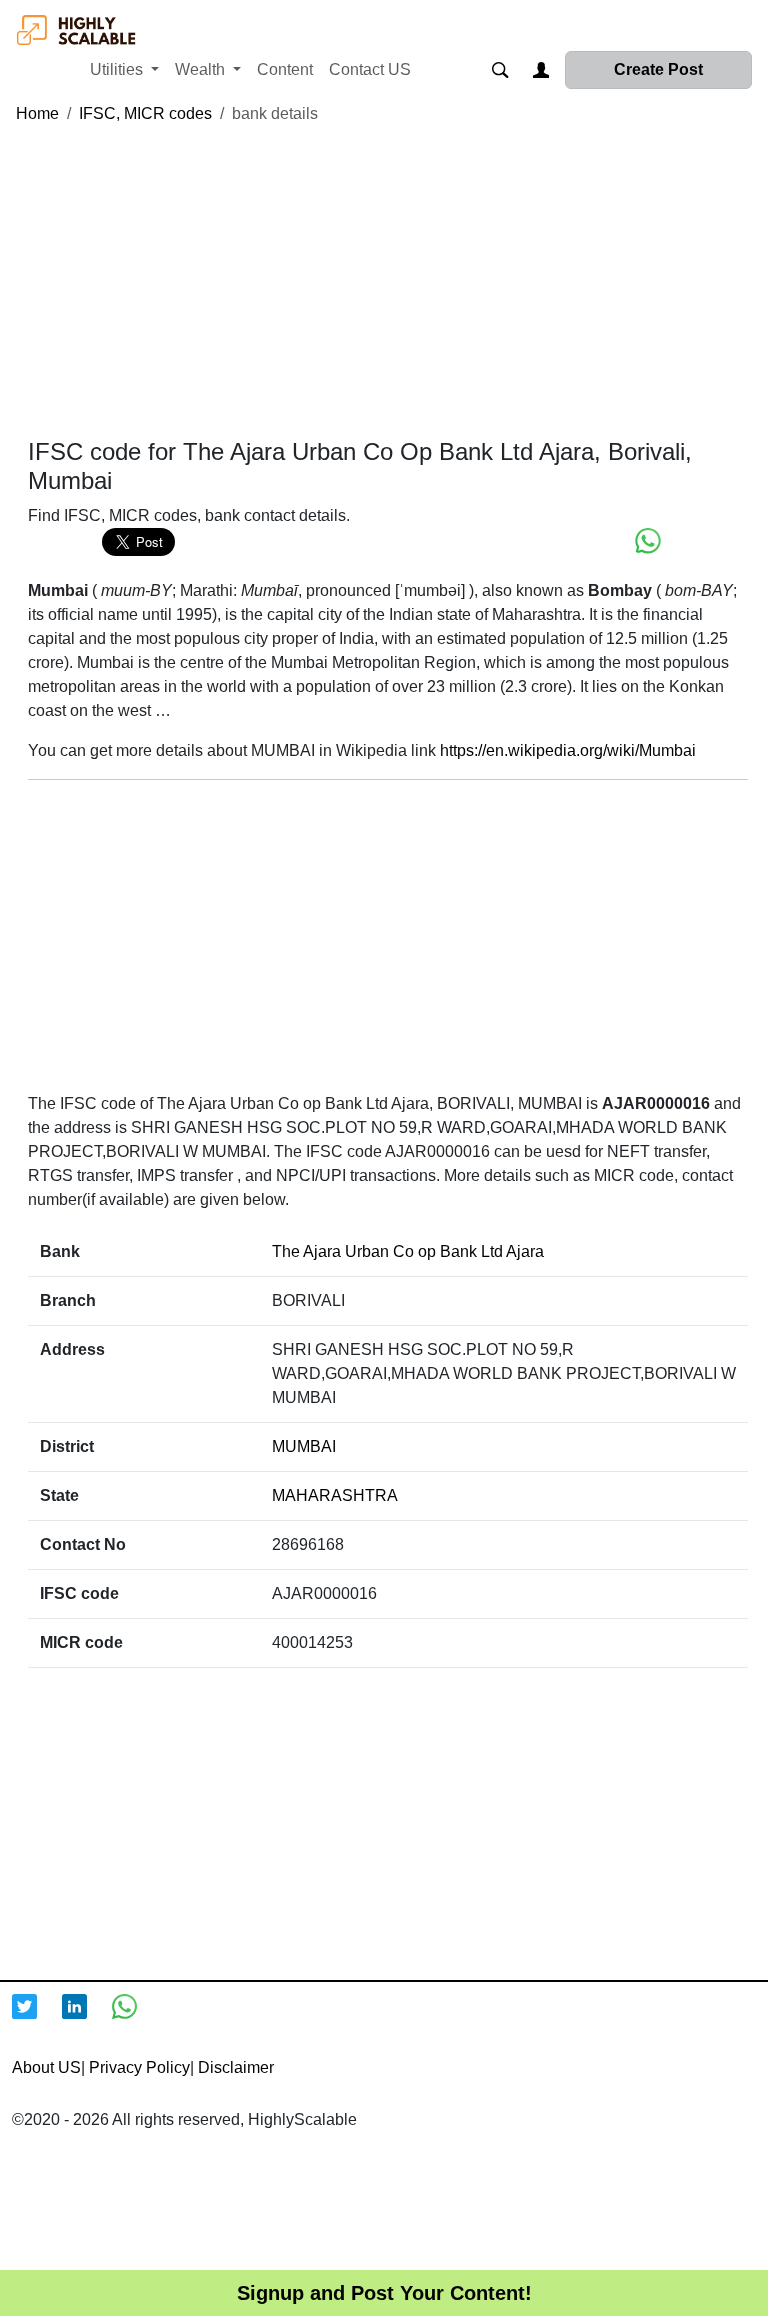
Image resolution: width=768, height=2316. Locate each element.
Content (285, 69)
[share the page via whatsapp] (648, 541)
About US (46, 2067)
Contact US (370, 69)
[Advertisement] (388, 282)
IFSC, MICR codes (145, 113)
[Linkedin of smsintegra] (87, 2019)
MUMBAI (304, 1446)
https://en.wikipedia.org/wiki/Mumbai (568, 750)
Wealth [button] (202, 69)
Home (37, 113)
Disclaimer (236, 2067)
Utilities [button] (118, 69)
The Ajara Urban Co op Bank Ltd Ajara (408, 1251)
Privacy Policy (139, 2067)
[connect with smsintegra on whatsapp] (137, 2019)
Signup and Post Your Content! (384, 2293)
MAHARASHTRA (335, 1495)
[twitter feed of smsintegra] (37, 2019)
